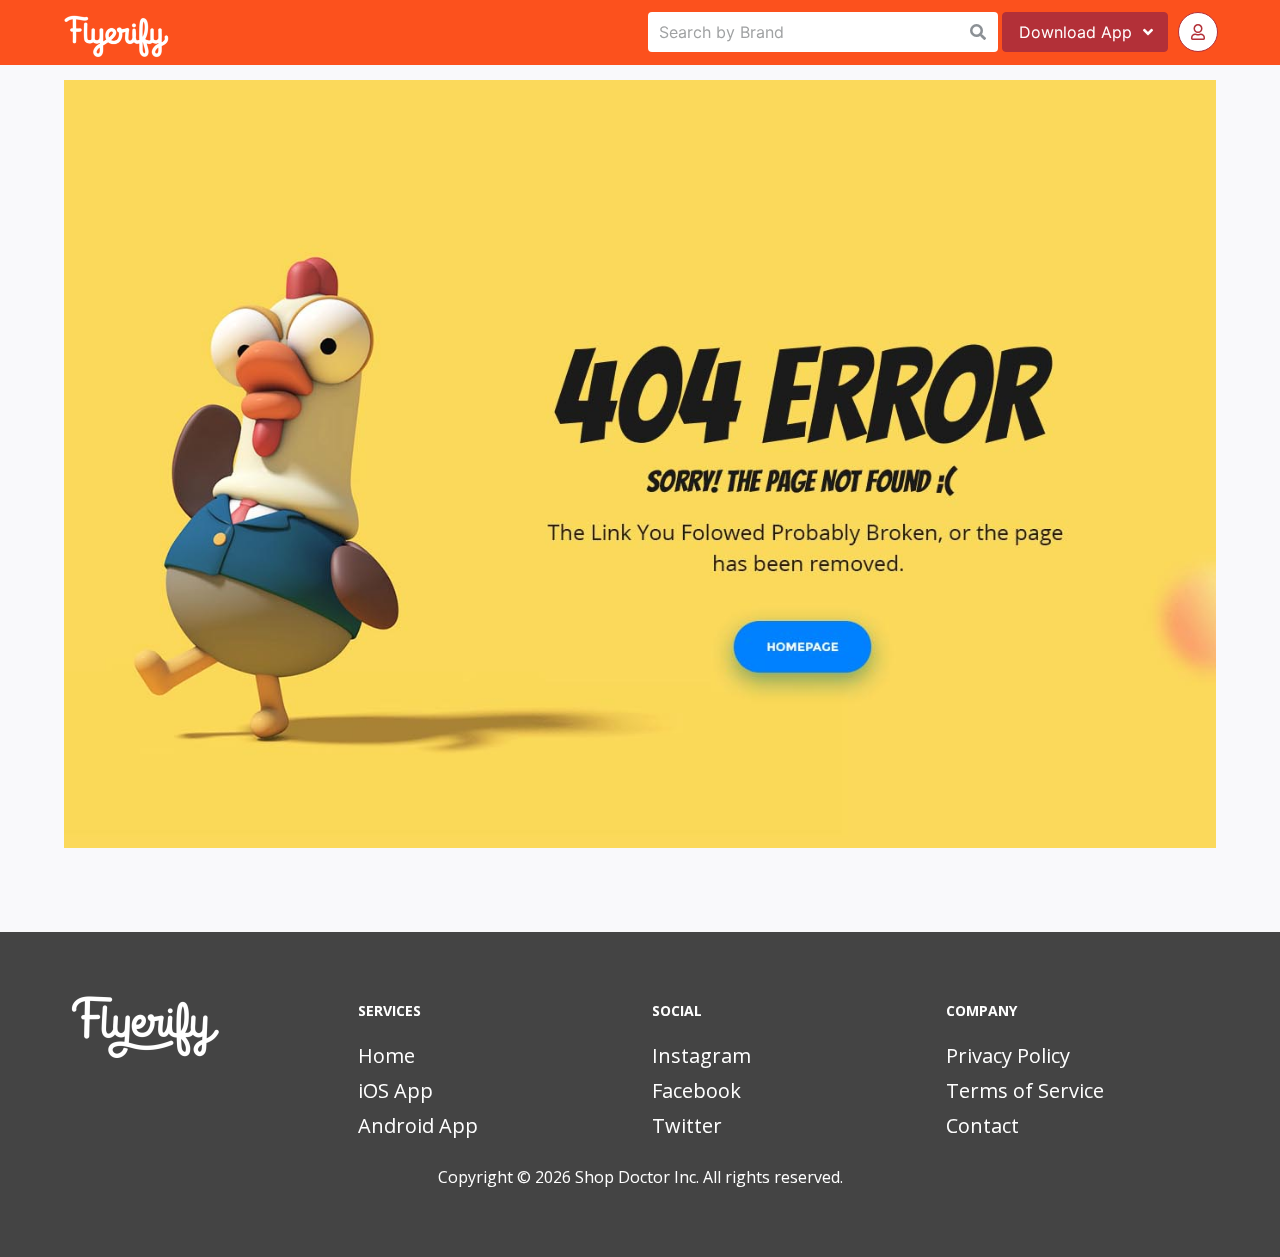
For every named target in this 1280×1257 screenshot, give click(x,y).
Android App (418, 1125)
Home (386, 1055)
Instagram (701, 1055)
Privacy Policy (1008, 1055)
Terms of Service (1025, 1090)
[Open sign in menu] (1198, 32)
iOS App (395, 1090)
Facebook (696, 1090)
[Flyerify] (66, 32)
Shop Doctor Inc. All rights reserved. (709, 1177)
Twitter (687, 1125)
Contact (982, 1125)
